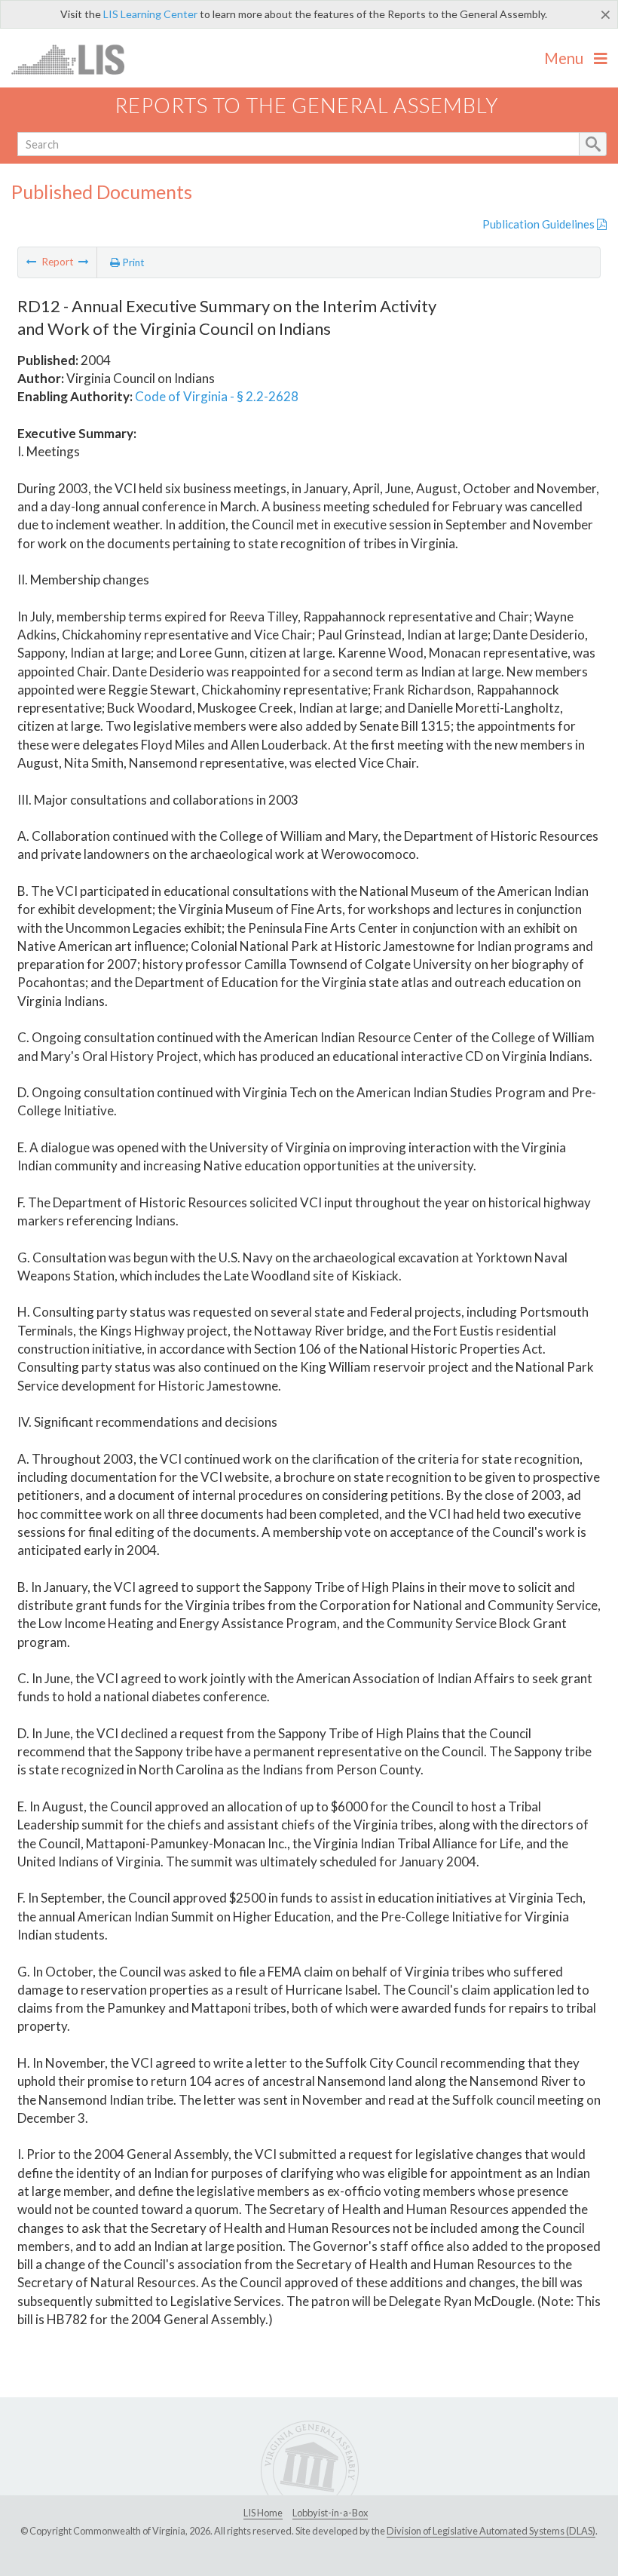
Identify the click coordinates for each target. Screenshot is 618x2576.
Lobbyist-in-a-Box (330, 2513)
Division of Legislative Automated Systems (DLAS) (491, 2531)
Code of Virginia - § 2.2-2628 (217, 396)
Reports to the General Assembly (307, 105)
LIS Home (263, 2513)
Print (132, 262)
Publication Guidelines (540, 224)
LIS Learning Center (150, 14)
